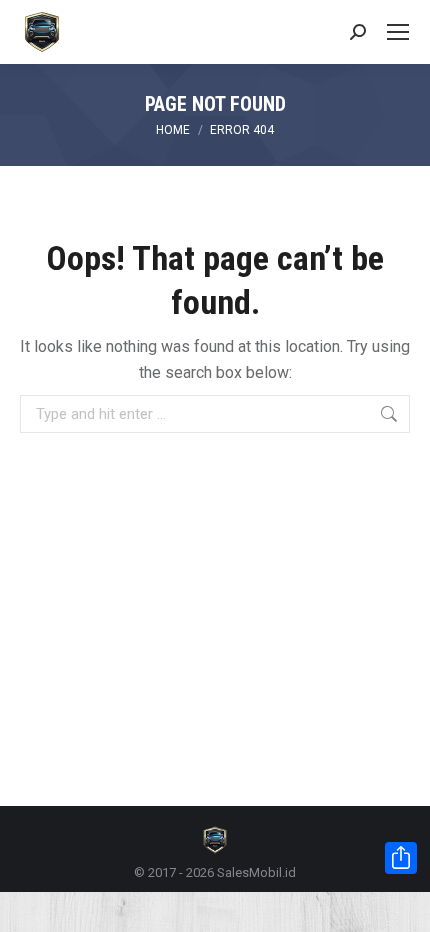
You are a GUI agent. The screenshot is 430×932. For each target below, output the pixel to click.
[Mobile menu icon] (398, 32)
